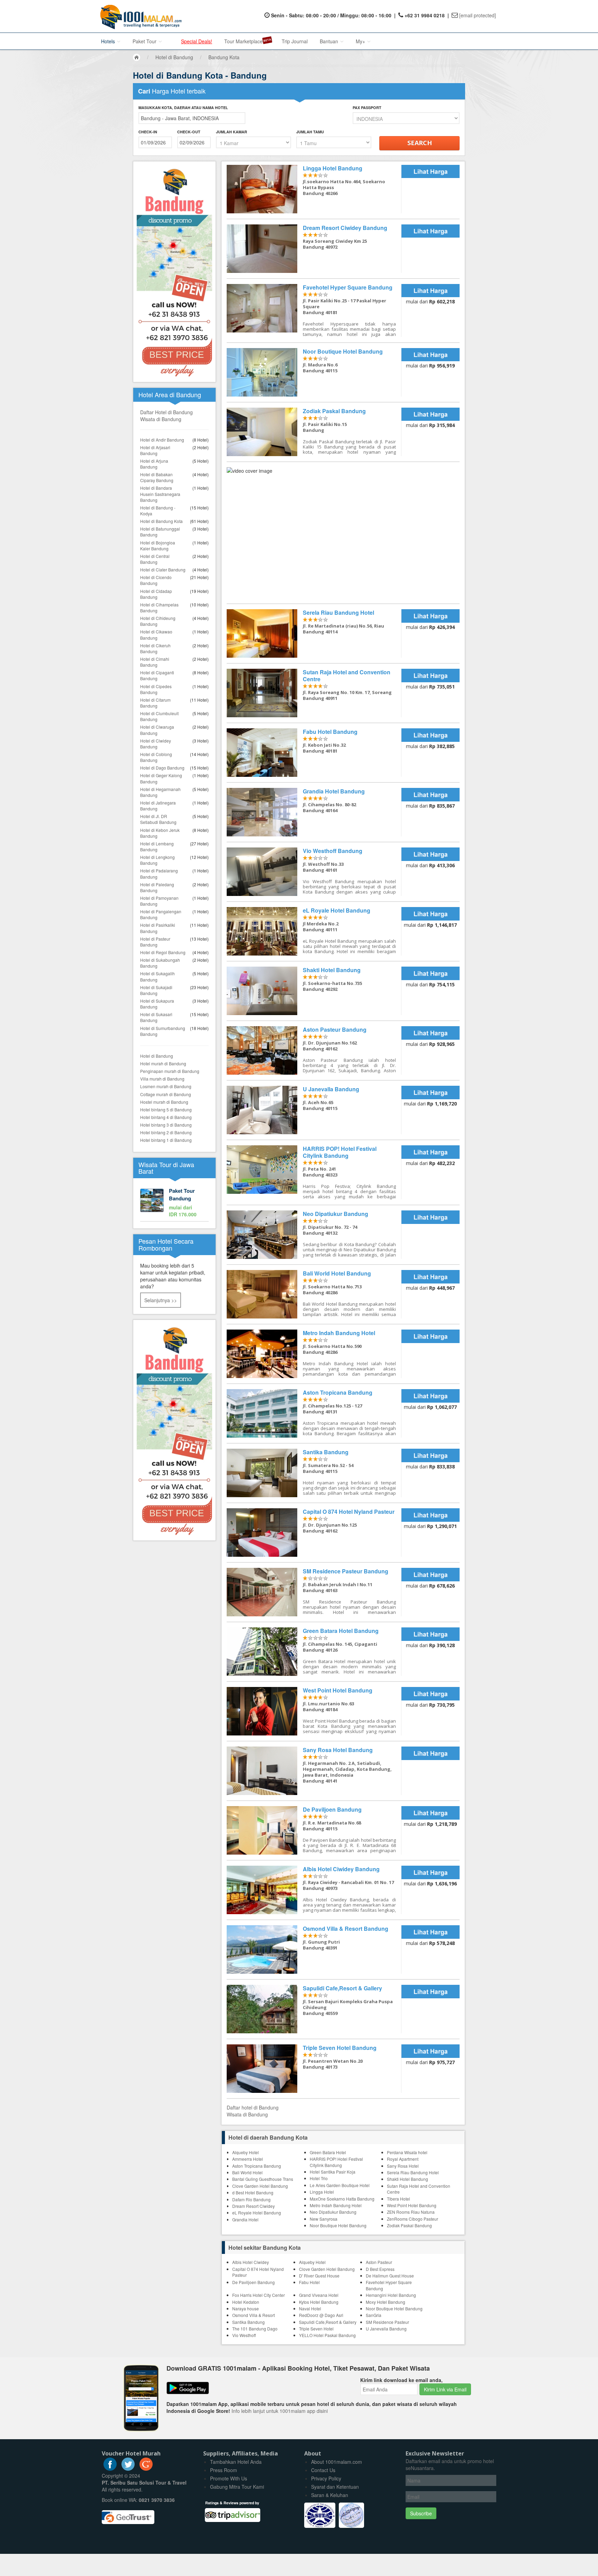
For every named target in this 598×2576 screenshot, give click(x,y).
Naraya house (246, 2308)
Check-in (148, 132)
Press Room (224, 2470)
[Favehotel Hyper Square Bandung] (314, 310)
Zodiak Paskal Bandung (409, 2225)
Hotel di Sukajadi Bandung (156, 990)
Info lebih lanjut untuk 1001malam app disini (280, 2411)
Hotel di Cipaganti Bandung (157, 675)
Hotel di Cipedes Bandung (156, 689)
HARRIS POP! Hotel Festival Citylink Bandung (336, 2162)
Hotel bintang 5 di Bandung (166, 1109)
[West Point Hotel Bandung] (314, 1711)
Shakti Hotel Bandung (407, 2179)
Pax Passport (367, 108)
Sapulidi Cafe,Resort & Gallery (328, 2322)
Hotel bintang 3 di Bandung (166, 1125)
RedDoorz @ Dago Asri (321, 2315)
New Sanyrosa (324, 2219)
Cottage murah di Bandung (166, 1094)
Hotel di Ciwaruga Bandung (157, 730)
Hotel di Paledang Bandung (157, 887)
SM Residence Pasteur (387, 2322)
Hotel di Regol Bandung (163, 952)
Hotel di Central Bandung (155, 559)
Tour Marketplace (243, 41)
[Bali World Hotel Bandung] (314, 1294)
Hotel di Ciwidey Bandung (156, 744)
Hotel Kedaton (246, 2302)
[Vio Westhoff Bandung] (314, 872)
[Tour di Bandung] (174, 1203)
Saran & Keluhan (330, 2495)
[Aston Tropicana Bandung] (314, 1413)
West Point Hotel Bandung (412, 2205)
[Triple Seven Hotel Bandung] (314, 2069)
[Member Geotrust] (128, 2514)
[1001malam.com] (139, 16)
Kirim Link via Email (445, 2389)
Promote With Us (229, 2478)
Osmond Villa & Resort (253, 2315)
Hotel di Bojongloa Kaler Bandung (158, 545)
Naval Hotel (310, 2308)
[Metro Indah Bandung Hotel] (314, 1354)
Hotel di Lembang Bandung (157, 846)
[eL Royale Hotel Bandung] (314, 931)
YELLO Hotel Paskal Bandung (327, 2335)
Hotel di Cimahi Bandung (155, 662)
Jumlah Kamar (232, 132)
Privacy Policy (326, 2478)
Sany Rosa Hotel (403, 2166)
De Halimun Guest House (390, 2276)
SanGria (374, 2315)
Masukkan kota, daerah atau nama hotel (183, 108)
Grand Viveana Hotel (319, 2295)
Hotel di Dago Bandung (162, 768)
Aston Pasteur (379, 2262)
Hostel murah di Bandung (164, 1102)
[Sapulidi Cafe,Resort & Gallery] (314, 2009)
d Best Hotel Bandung (253, 2192)
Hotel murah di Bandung (163, 1063)
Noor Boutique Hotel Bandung (338, 2225)
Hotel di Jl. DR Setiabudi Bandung (158, 819)
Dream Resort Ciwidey (253, 2206)
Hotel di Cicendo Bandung (156, 580)
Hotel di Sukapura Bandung (157, 1004)
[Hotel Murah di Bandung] (174, 1429)
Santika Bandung (248, 2322)
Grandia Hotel (245, 2219)
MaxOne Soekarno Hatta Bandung (342, 2199)
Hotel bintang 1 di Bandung (166, 1140)
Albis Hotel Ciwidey (251, 2262)
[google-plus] (146, 2469)
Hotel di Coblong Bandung (156, 757)
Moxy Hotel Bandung (386, 2302)
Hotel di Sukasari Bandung (156, 1017)
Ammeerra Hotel (248, 2159)
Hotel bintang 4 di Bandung (166, 1117)
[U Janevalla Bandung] (314, 1110)
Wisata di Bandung (161, 419)
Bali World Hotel (247, 2172)
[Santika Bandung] (314, 1473)
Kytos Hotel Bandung (319, 2302)
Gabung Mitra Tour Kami (237, 2487)
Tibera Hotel (398, 2199)
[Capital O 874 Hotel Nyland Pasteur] (314, 1533)
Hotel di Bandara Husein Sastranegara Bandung (160, 494)
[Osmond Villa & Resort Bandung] (314, 1949)
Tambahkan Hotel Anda (236, 2462)
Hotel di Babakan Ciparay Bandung (157, 477)
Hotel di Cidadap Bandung (156, 594)
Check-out (189, 132)
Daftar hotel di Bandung (253, 2107)
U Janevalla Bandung (386, 2329)
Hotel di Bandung (157, 1056)
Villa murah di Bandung (162, 1079)
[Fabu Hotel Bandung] (314, 753)
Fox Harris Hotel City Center (259, 2295)
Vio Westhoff (244, 2335)
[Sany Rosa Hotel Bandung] (314, 1771)
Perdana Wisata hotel (407, 2152)
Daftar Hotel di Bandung (166, 412)
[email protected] (478, 15)
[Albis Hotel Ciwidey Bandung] (314, 1890)
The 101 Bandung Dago (255, 2329)
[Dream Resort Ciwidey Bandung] (314, 249)
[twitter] (128, 2469)
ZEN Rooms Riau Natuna (411, 2212)
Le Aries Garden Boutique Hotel (340, 2185)
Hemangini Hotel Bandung (391, 2295)
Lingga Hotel (322, 2192)
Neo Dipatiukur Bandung (333, 2212)
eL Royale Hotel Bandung (257, 2213)
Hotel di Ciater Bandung (163, 570)
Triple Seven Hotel (316, 2329)
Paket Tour (145, 41)
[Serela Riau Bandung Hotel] (314, 633)
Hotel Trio (319, 2178)
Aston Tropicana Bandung (257, 2166)
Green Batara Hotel (328, 2152)
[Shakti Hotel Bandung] (314, 991)
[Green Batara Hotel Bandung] (314, 1652)
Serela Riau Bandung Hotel (413, 2172)
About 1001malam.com (337, 2462)
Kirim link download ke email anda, (401, 2380)
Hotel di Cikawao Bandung (156, 634)
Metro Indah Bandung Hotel (336, 2205)
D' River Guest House (319, 2276)
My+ (361, 41)
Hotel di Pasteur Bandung (155, 942)
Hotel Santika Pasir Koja (333, 2172)
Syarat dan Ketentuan (335, 2487)
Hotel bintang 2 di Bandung (166, 1132)
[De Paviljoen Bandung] (314, 1830)
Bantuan (330, 41)
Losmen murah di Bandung (166, 1086)
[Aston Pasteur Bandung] (314, 1050)
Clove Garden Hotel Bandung (260, 2186)
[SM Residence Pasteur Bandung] (314, 1592)
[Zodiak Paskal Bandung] (314, 432)
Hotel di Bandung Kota (161, 521)
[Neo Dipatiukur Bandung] (314, 1235)
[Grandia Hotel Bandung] (314, 812)
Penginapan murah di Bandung (170, 1071)
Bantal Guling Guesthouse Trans (263, 2179)
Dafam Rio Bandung (251, 2199)
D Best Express (380, 2269)
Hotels (109, 41)
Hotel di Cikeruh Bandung (155, 648)
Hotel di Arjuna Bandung (154, 464)
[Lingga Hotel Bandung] (314, 189)
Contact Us (323, 2470)
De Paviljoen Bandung (253, 2282)
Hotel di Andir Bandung (162, 440)
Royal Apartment (403, 2159)
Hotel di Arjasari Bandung (155, 450)
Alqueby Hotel (246, 2152)
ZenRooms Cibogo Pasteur (413, 2219)
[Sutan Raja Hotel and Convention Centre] (314, 693)
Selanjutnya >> (161, 1300)
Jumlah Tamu (310, 132)
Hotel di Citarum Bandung (155, 703)
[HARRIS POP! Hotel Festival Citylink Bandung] (314, 1172)
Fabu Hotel (309, 2282)
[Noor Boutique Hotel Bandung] (314, 372)
